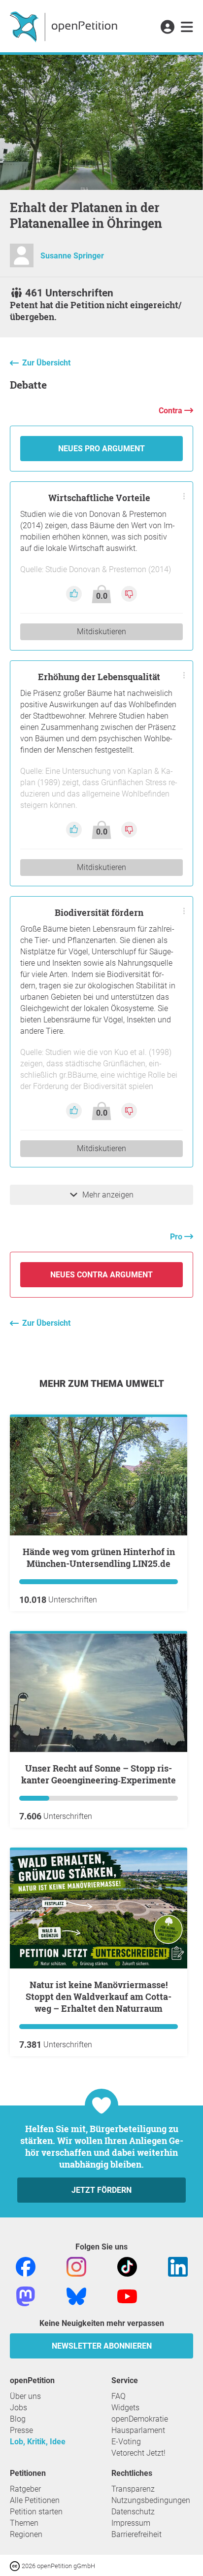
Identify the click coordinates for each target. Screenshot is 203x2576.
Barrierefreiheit (136, 2534)
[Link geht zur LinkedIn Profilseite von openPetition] (178, 2266)
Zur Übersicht (46, 363)
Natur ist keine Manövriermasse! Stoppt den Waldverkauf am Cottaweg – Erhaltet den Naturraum (99, 1996)
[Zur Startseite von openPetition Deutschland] (65, 26)
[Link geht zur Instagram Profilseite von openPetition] (76, 2266)
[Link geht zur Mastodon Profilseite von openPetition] (26, 2296)
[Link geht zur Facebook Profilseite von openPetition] (26, 2266)
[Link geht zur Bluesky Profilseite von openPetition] (76, 2296)
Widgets (125, 2408)
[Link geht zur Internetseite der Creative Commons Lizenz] (16, 2565)
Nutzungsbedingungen (151, 2500)
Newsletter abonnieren (102, 2346)
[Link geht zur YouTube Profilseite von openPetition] (127, 2296)
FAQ (118, 2396)
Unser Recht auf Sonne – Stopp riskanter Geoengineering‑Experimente (99, 1774)
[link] (187, 28)
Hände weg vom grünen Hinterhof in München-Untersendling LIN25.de (99, 1558)
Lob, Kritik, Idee (38, 2442)
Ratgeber (25, 2489)
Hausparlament (138, 2430)
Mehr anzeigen (108, 1195)
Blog (18, 2419)
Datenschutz (133, 2512)
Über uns (25, 2396)
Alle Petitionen (35, 2500)
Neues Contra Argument (101, 1275)
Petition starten (36, 2512)
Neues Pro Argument (101, 449)
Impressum (131, 2523)
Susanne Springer (72, 256)
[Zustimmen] (75, 594)
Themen (24, 2523)
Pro (177, 1237)
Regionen (26, 2534)
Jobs (18, 2408)
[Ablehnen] (129, 594)
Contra (171, 411)
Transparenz (133, 2489)
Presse (21, 2430)
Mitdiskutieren (101, 632)
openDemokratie (140, 2419)
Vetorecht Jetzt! (138, 2453)
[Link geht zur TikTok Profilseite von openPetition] (127, 2266)
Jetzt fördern (101, 2190)
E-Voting (126, 2442)
